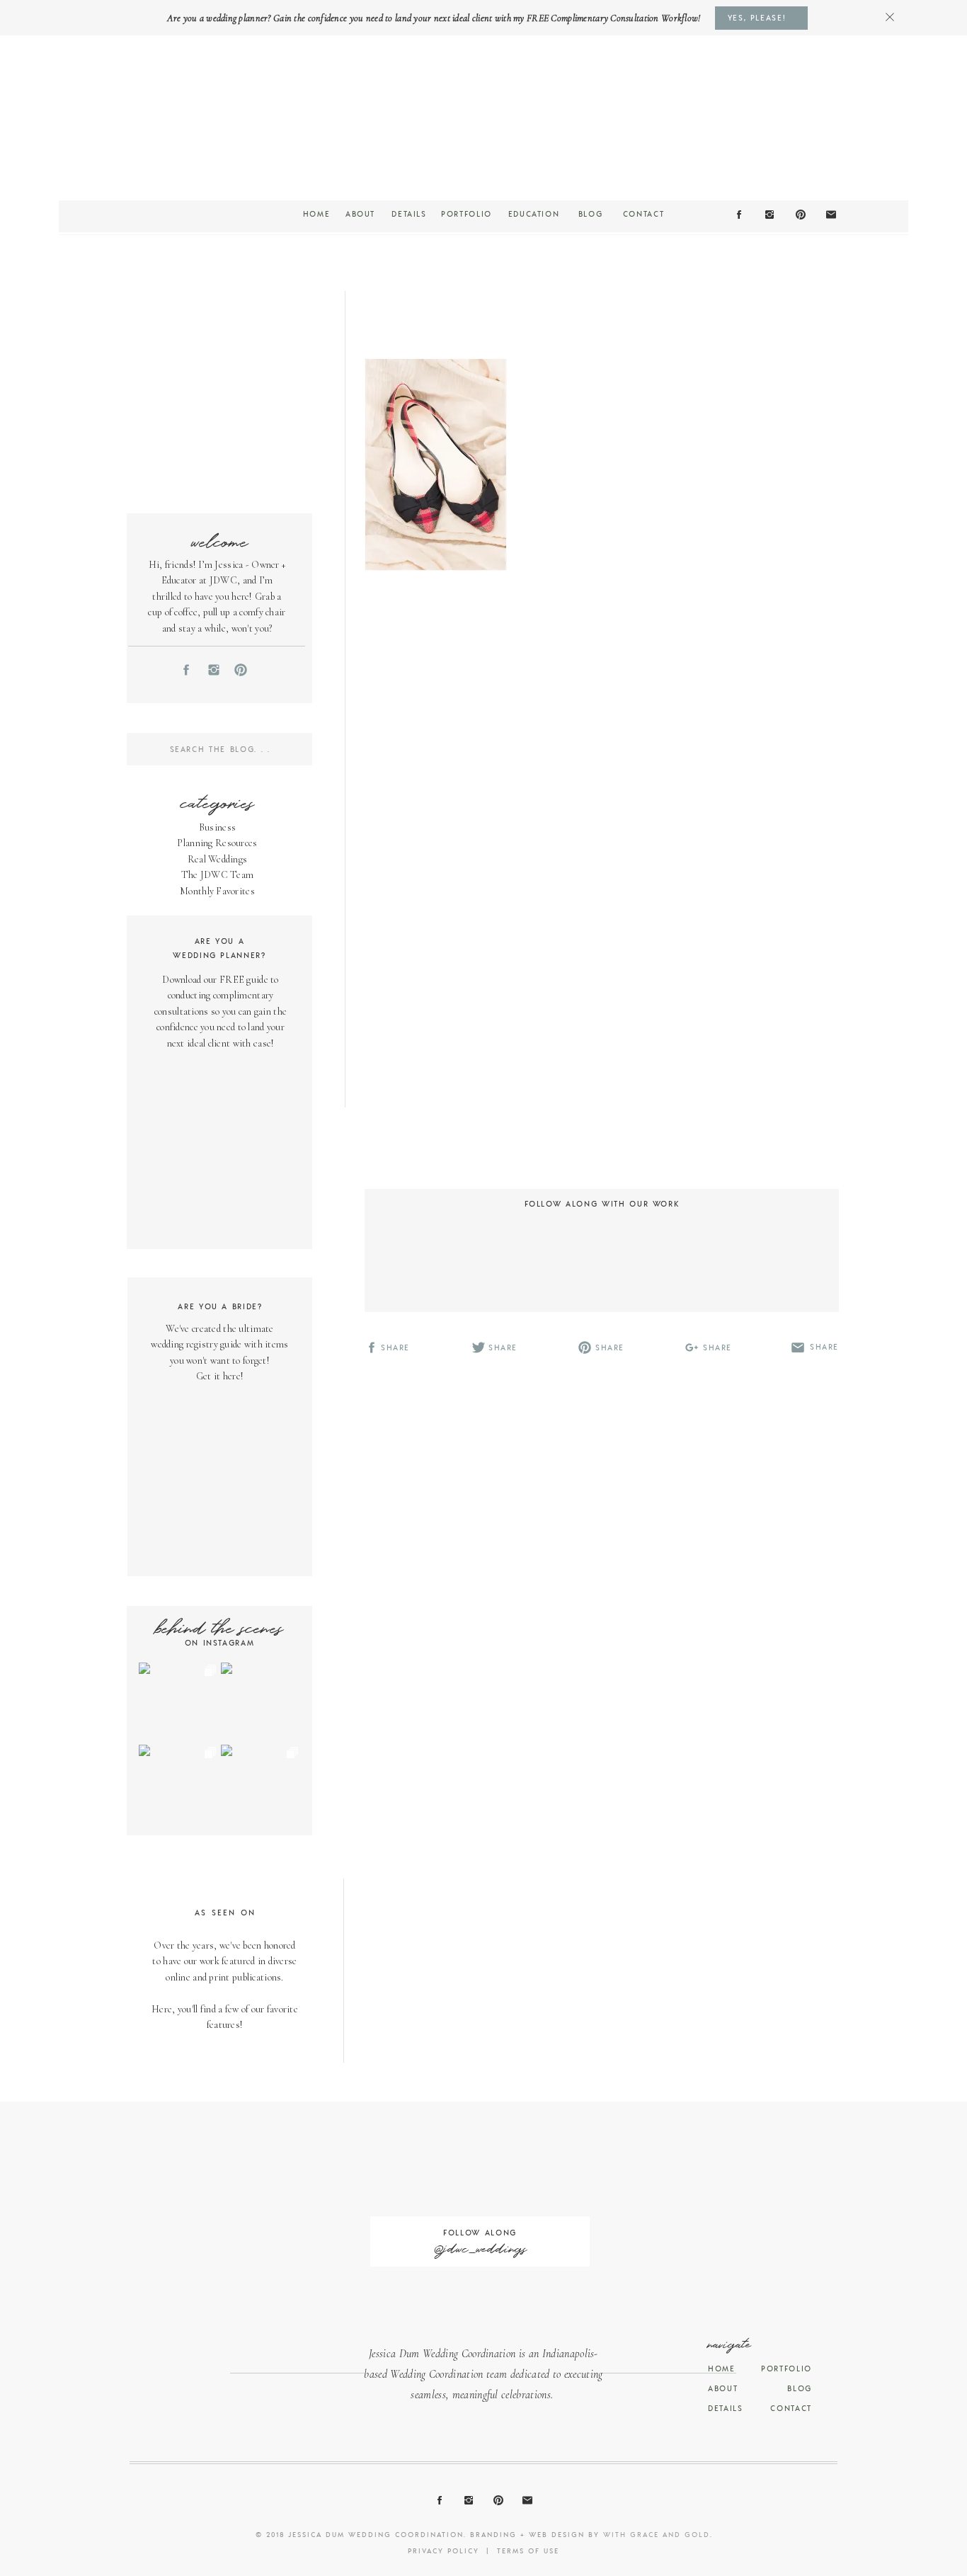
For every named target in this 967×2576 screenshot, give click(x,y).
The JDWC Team (218, 875)
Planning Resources (217, 843)
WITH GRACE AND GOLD (657, 2534)
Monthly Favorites (217, 891)
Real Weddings (218, 859)
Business (217, 827)
